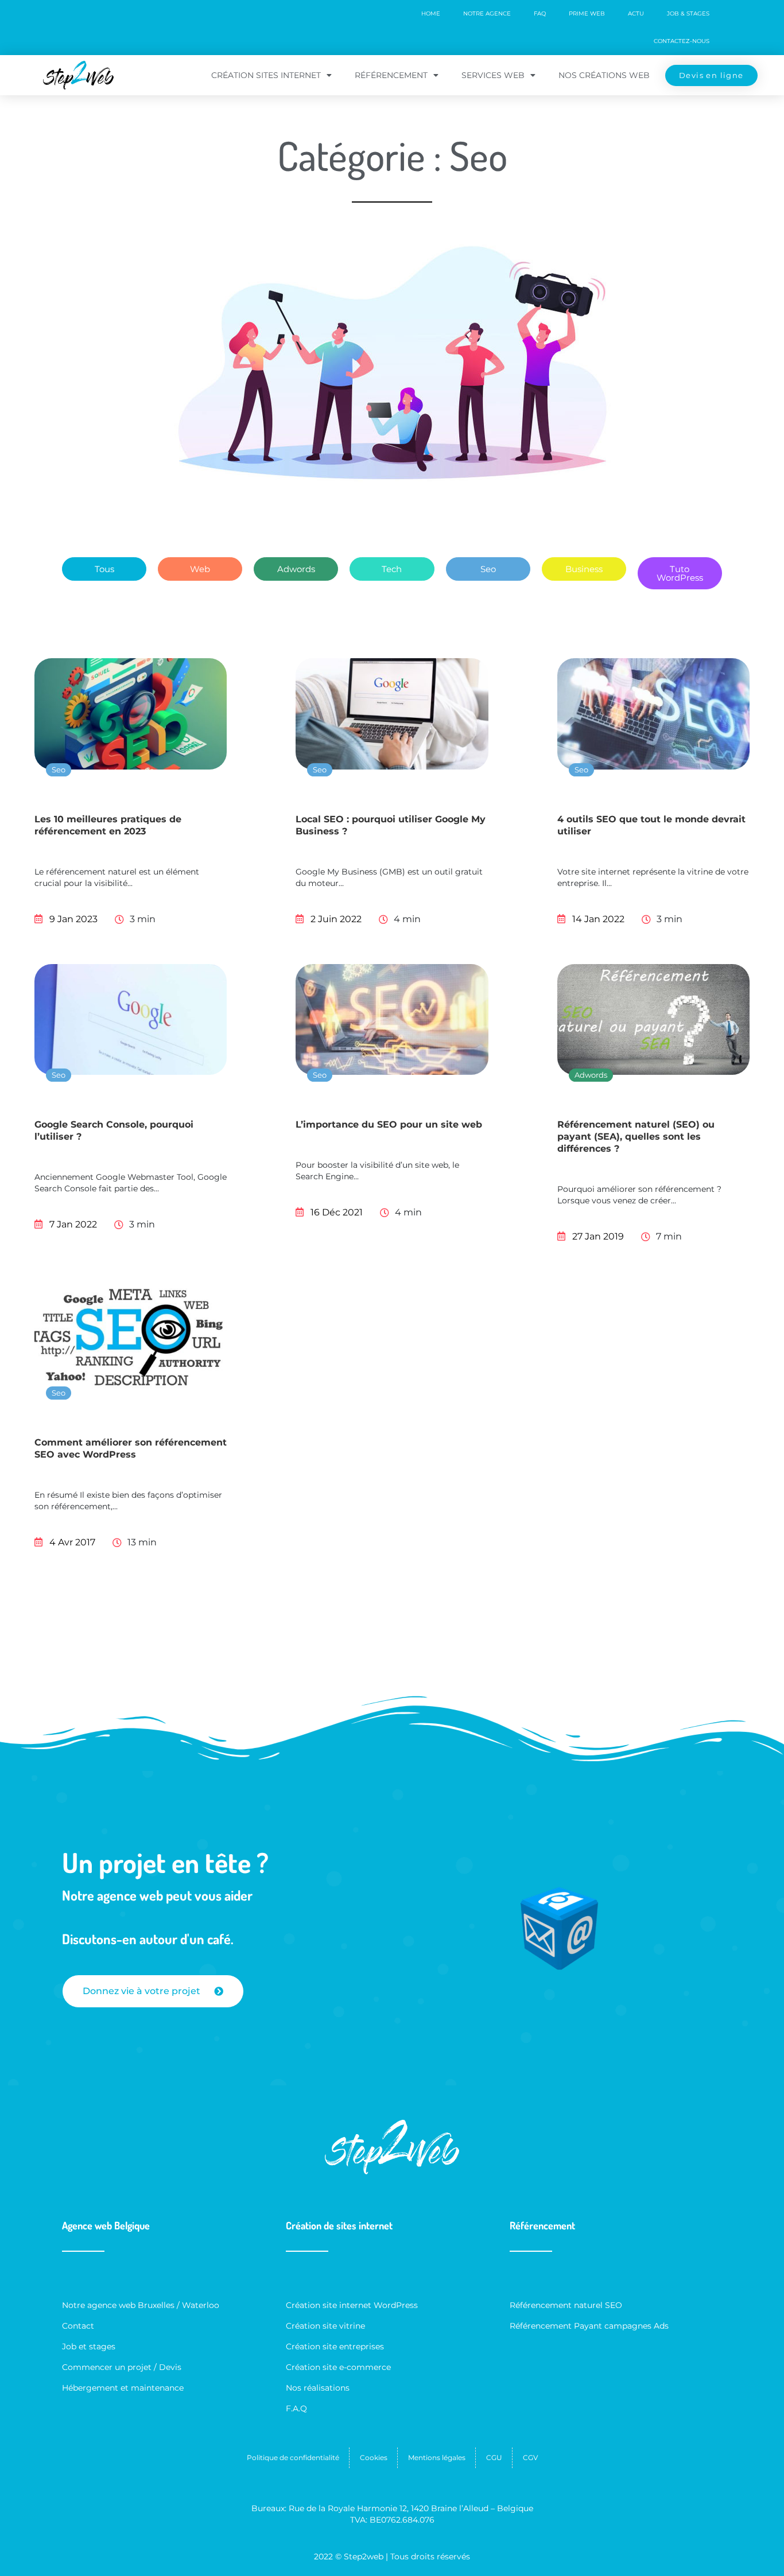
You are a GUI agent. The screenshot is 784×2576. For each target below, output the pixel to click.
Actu (636, 13)
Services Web (493, 75)
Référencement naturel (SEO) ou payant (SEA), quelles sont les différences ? (636, 1137)
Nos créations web (604, 75)
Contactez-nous (682, 41)
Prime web (587, 13)
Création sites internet (266, 75)
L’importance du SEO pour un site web (389, 1124)
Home (431, 13)
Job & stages (688, 13)
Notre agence (487, 13)
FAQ (540, 13)
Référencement (391, 75)
